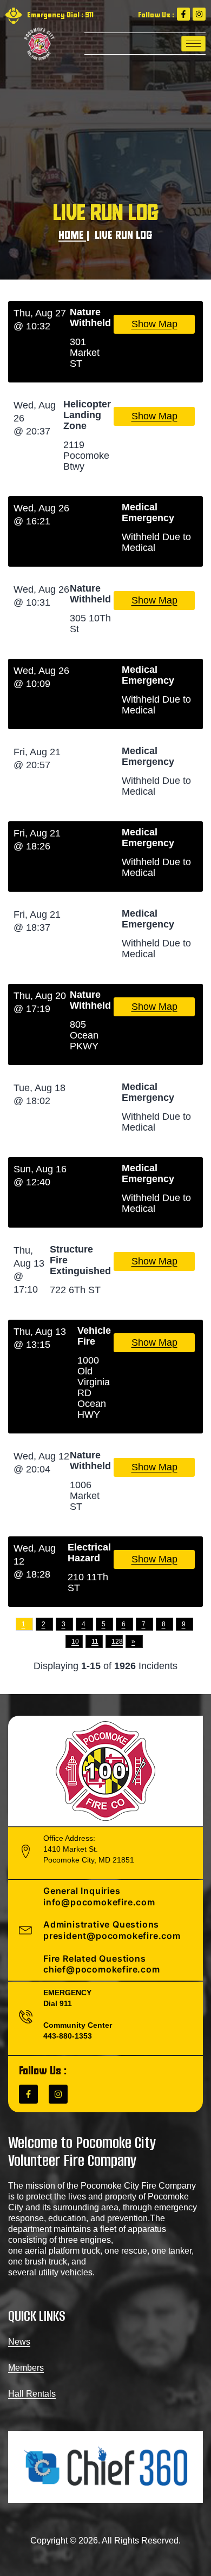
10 (75, 1641)
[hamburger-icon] (193, 44)
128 (117, 1641)
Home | (74, 236)
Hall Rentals (32, 2394)
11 (95, 1641)
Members (26, 2368)
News (19, 2342)
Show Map (154, 324)
